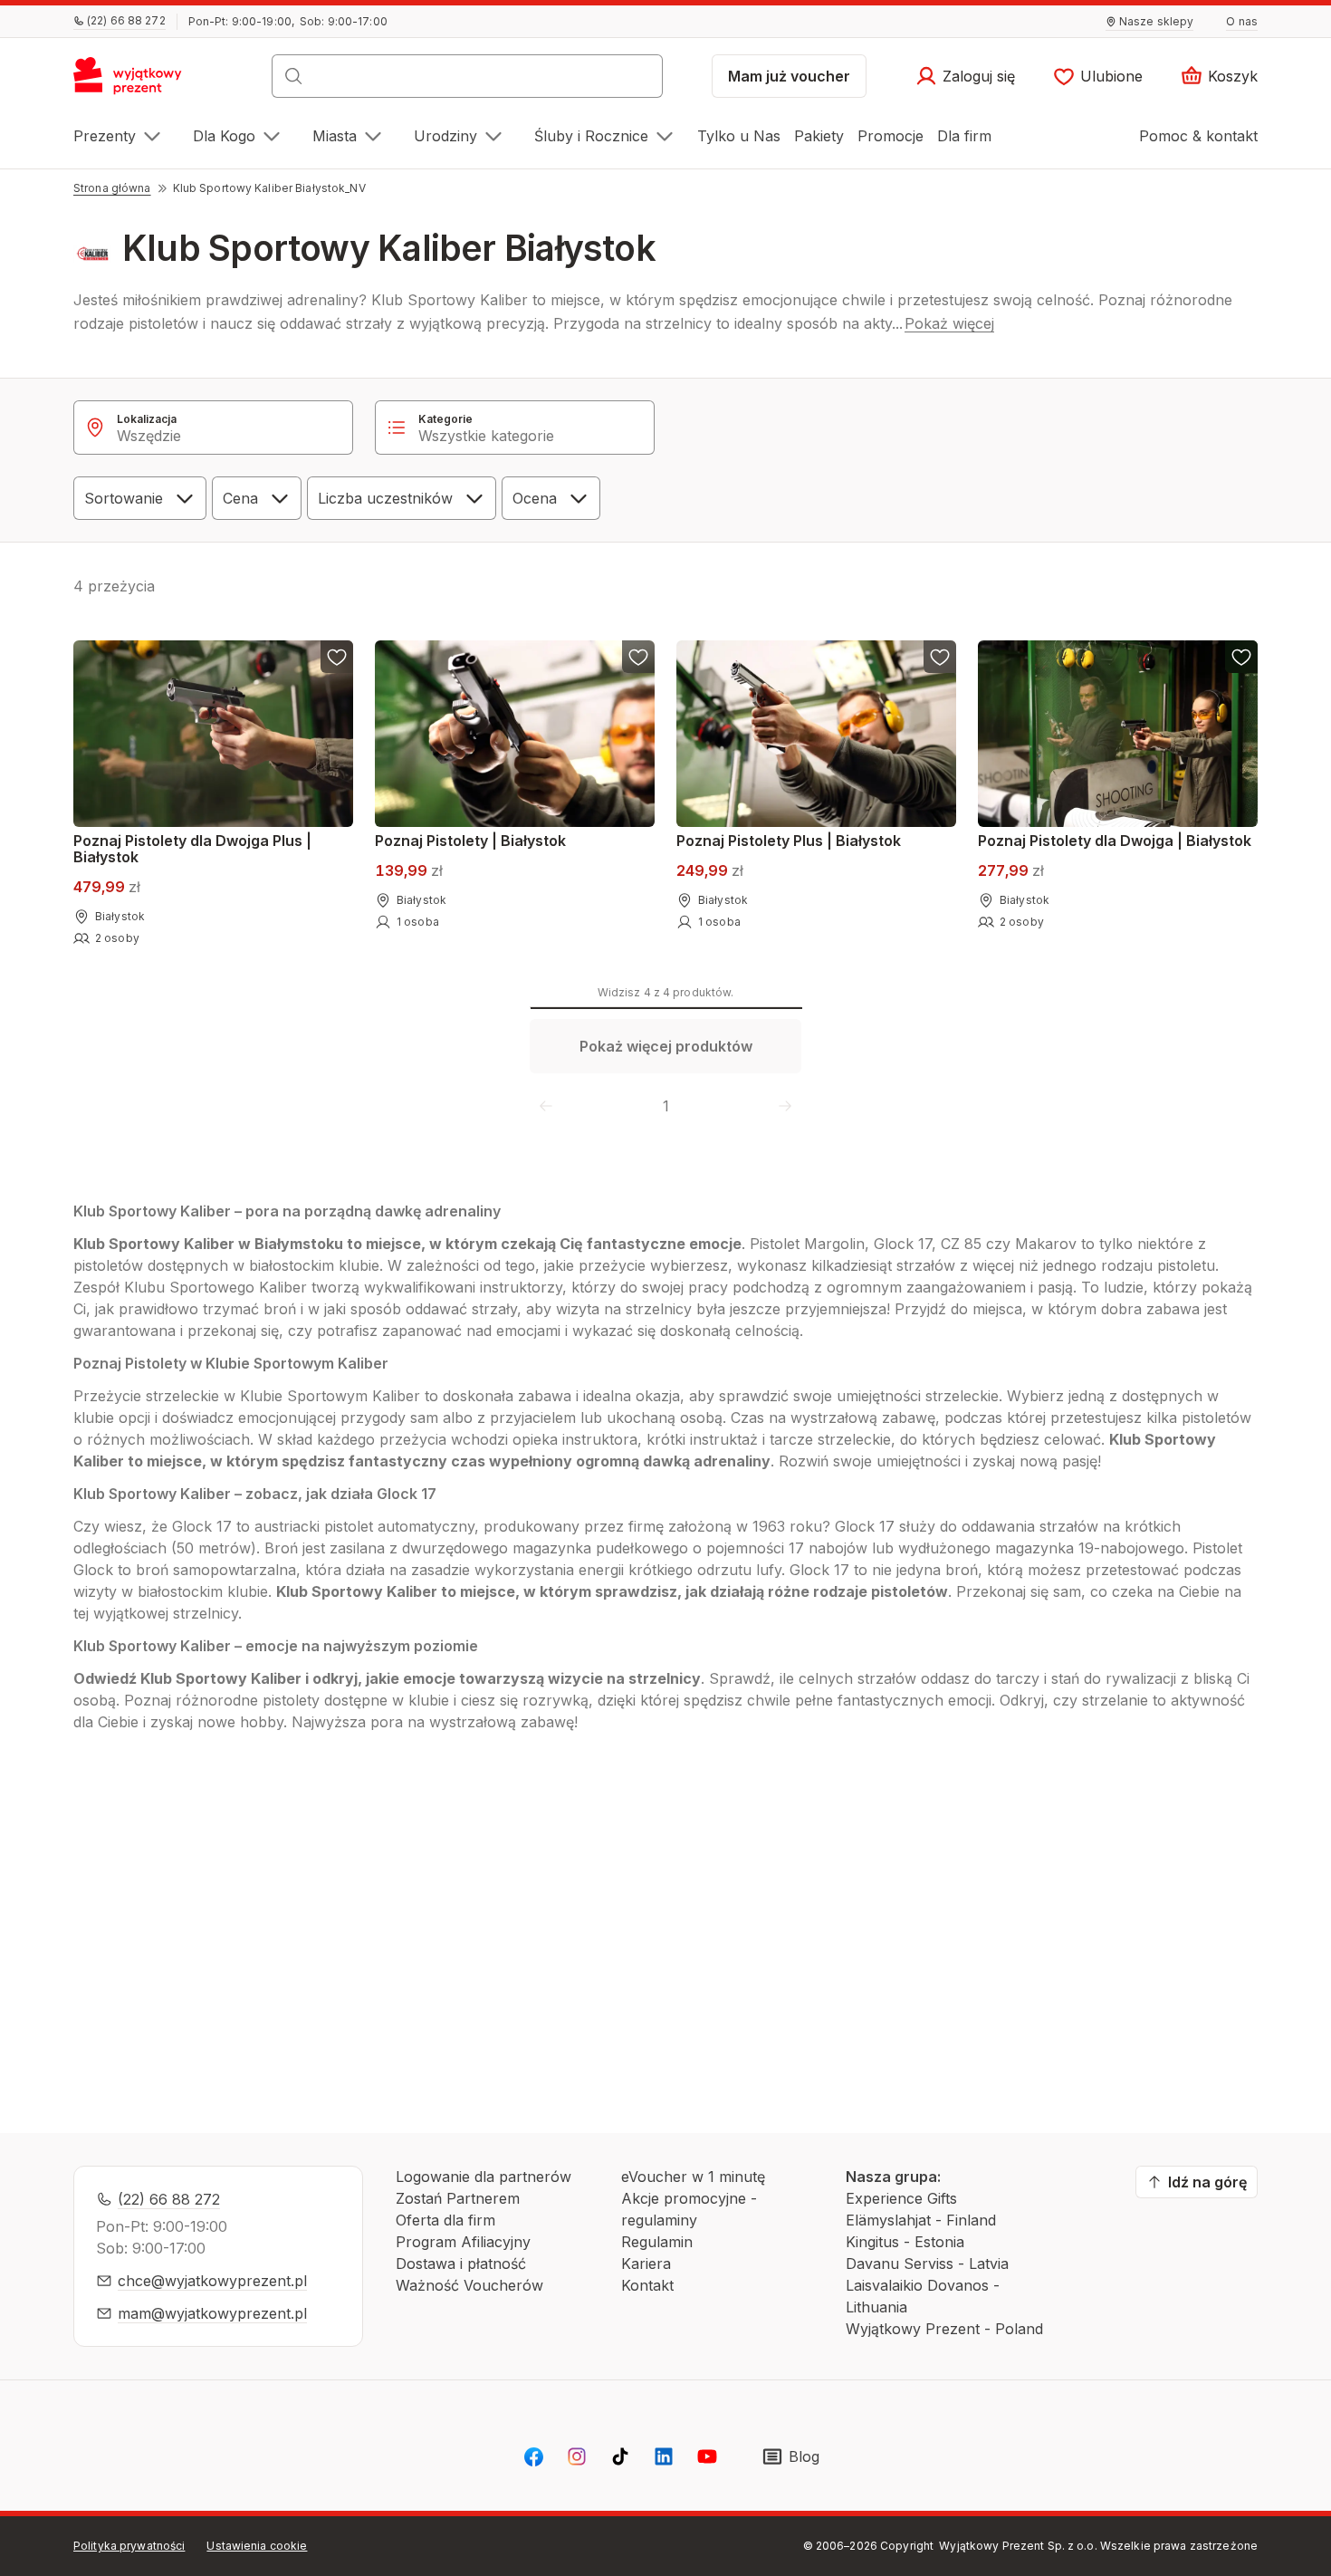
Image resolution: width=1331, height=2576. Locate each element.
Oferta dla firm (445, 2220)
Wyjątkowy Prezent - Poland (944, 2329)
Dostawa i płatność (461, 2264)
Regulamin (657, 2242)
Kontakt (647, 2285)
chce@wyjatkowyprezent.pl (212, 2281)
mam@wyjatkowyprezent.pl (212, 2313)
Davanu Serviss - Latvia (927, 2264)
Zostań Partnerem (458, 2198)
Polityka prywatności (129, 2546)
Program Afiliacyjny (463, 2242)
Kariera (646, 2264)
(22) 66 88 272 (169, 2199)
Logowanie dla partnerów (484, 2177)
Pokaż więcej (949, 323)
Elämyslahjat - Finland (921, 2220)
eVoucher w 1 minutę (693, 2177)
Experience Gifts (901, 2198)
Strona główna (112, 188)
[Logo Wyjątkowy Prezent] (137, 82)
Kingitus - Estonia (905, 2242)
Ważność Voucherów (469, 2285)
